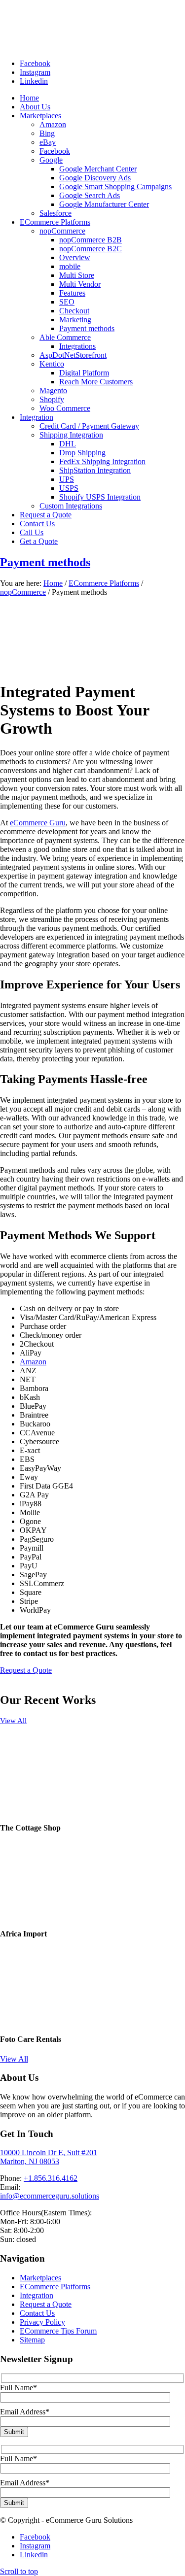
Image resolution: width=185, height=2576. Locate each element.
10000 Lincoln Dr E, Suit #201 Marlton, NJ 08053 (49, 2157)
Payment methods (45, 562)
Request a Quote (46, 2304)
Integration (37, 2295)
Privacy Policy (42, 2322)
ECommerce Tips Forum (58, 2331)
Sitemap (32, 2340)
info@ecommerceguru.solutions (50, 2196)
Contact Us (37, 2313)
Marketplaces (40, 2278)
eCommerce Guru (38, 823)
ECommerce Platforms (104, 583)
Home (53, 583)
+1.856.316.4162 (51, 2178)
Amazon (33, 1362)
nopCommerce (23, 592)
